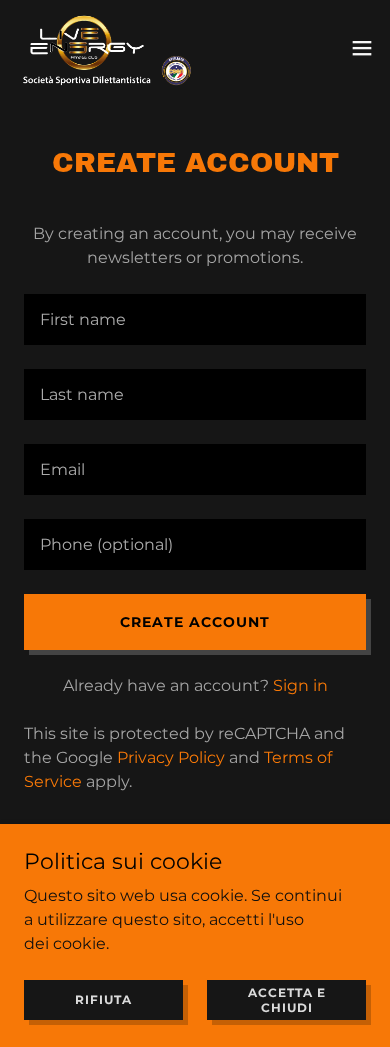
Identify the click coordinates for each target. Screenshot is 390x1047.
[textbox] (195, 319)
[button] (362, 48)
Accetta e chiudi (287, 999)
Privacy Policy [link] (171, 757)
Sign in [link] (300, 685)
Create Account (195, 622)
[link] (107, 48)
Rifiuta (103, 999)
